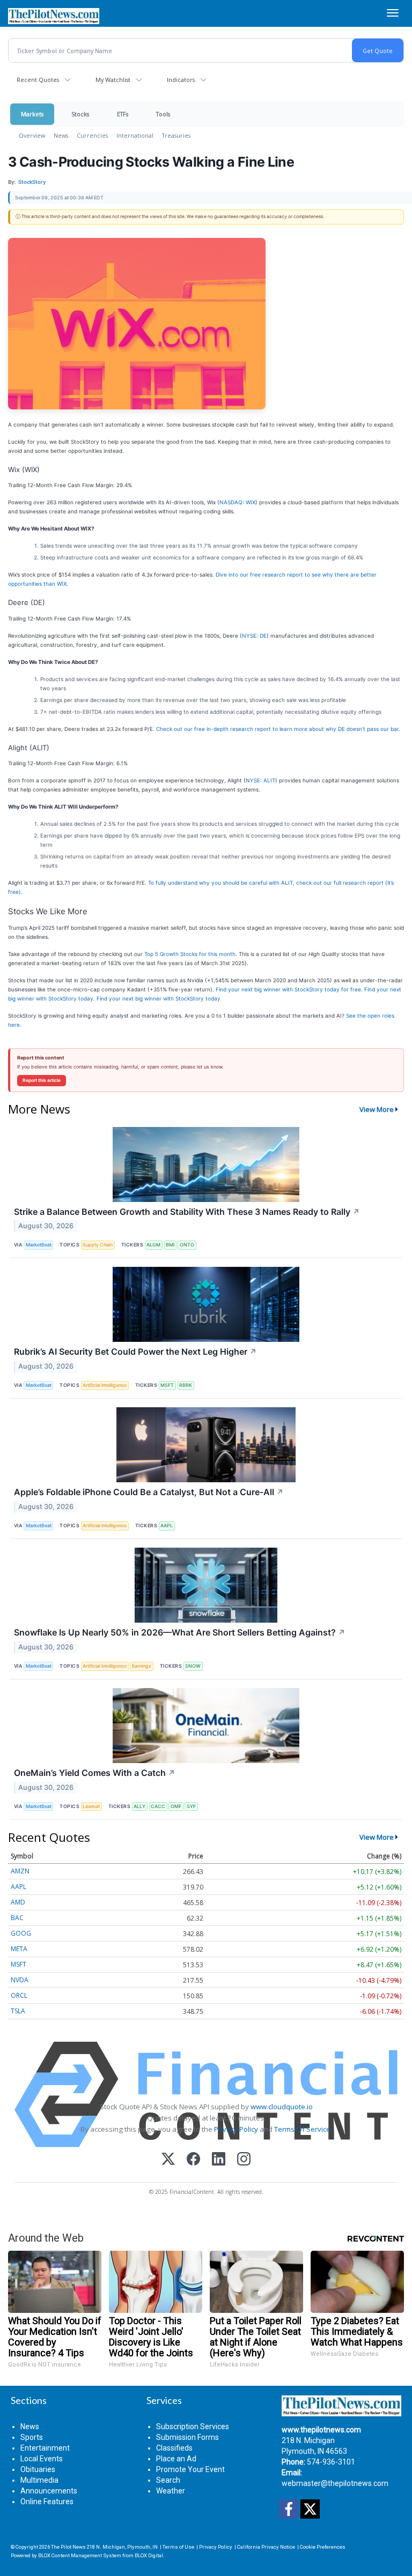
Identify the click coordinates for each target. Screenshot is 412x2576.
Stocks (80, 114)
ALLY (139, 1806)
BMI (170, 1245)
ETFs (123, 114)
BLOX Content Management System (80, 2555)
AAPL (167, 1525)
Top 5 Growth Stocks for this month (190, 954)
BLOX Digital (149, 2555)
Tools (163, 114)
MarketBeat (39, 1245)
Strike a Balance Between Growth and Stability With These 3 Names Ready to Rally (187, 1212)
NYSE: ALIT (260, 780)
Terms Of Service (302, 2129)
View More (377, 1109)
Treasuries (176, 135)
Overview (32, 135)
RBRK (186, 1385)
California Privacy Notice (266, 2547)
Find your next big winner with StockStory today (159, 998)
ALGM (153, 1245)
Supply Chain (98, 1245)
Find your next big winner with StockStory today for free (288, 989)
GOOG (21, 1933)
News (61, 135)
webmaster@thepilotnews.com (335, 2483)
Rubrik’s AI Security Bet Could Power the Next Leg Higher (135, 1352)
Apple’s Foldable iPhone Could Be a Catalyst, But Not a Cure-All (149, 1492)
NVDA (20, 1980)
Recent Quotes (38, 80)
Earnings (142, 1666)
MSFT (167, 1385)
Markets (32, 114)
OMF (176, 1806)
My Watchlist (113, 80)
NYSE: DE (254, 636)
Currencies (92, 135)
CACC (158, 1806)
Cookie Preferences (323, 2547)
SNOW (193, 1666)
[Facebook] (193, 2160)
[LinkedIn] (219, 2160)
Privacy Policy (236, 2129)
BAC (17, 1918)
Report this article (42, 1080)
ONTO (187, 1245)
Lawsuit (91, 1806)
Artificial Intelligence (105, 1385)
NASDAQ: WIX (237, 502)
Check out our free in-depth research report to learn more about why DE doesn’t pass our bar (277, 729)
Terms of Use (178, 2547)
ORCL (19, 1995)
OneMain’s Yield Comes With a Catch (95, 1773)
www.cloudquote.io (282, 2107)
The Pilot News (68, 2547)
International (135, 135)
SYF (191, 1806)
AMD (18, 1902)
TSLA (18, 2011)
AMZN (20, 1871)
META (19, 1949)
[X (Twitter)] (168, 2160)
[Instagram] (244, 2160)
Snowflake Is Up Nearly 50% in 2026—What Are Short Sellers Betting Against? (180, 1632)
